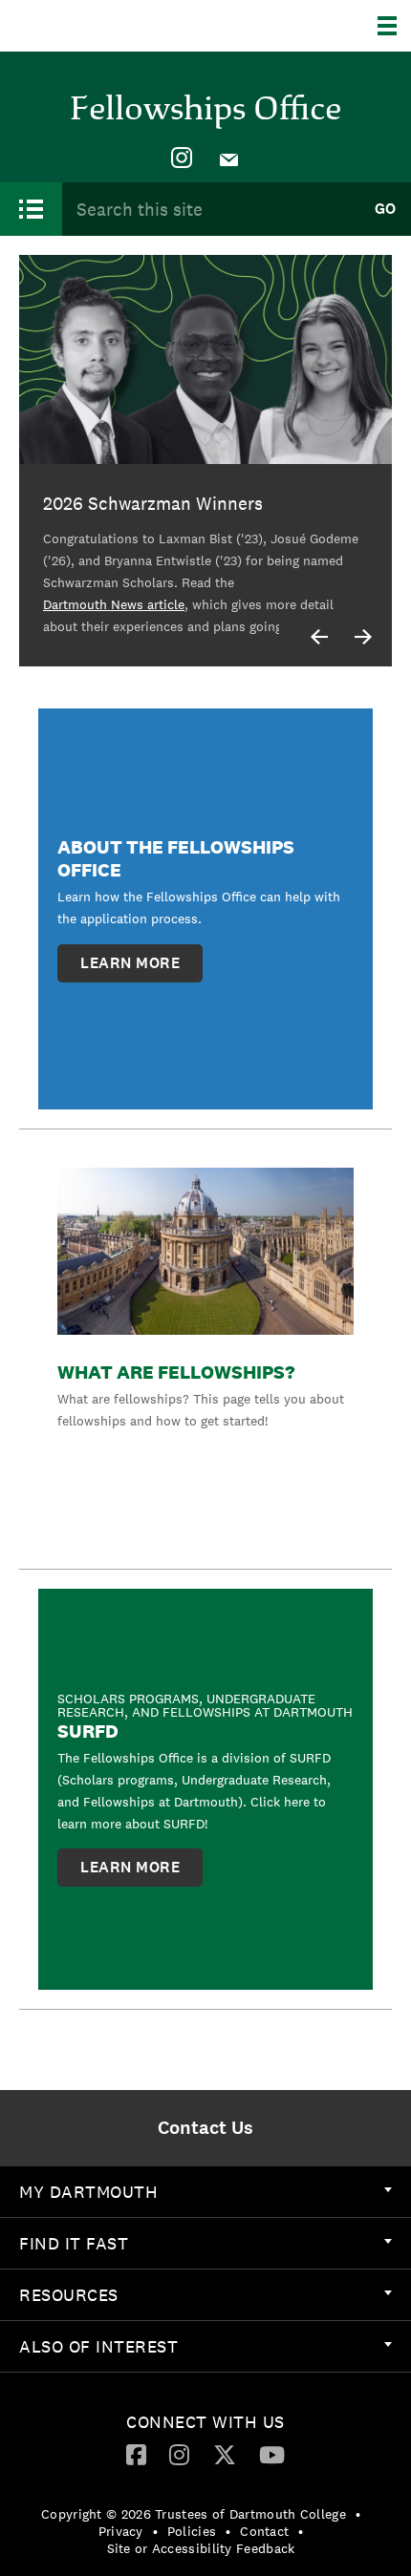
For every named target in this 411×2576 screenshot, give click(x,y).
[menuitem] (182, 158)
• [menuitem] (358, 2514)
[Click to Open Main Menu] (31, 209)
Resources (69, 2295)
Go (385, 209)
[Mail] (229, 158)
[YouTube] (272, 2454)
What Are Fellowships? (176, 1372)
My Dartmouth (88, 2192)
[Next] (363, 637)
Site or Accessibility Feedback (201, 2548)
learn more (130, 963)
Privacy (121, 2531)
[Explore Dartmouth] (394, 26)
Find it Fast (74, 2243)
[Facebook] (136, 2454)
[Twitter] (225, 2454)
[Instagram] (182, 158)
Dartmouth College (112, 26)
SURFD (88, 1731)
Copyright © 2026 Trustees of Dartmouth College (194, 2514)
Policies (192, 2531)
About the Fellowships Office (176, 858)
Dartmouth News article (114, 604)
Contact (264, 2531)
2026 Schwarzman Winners (153, 504)
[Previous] (319, 637)
